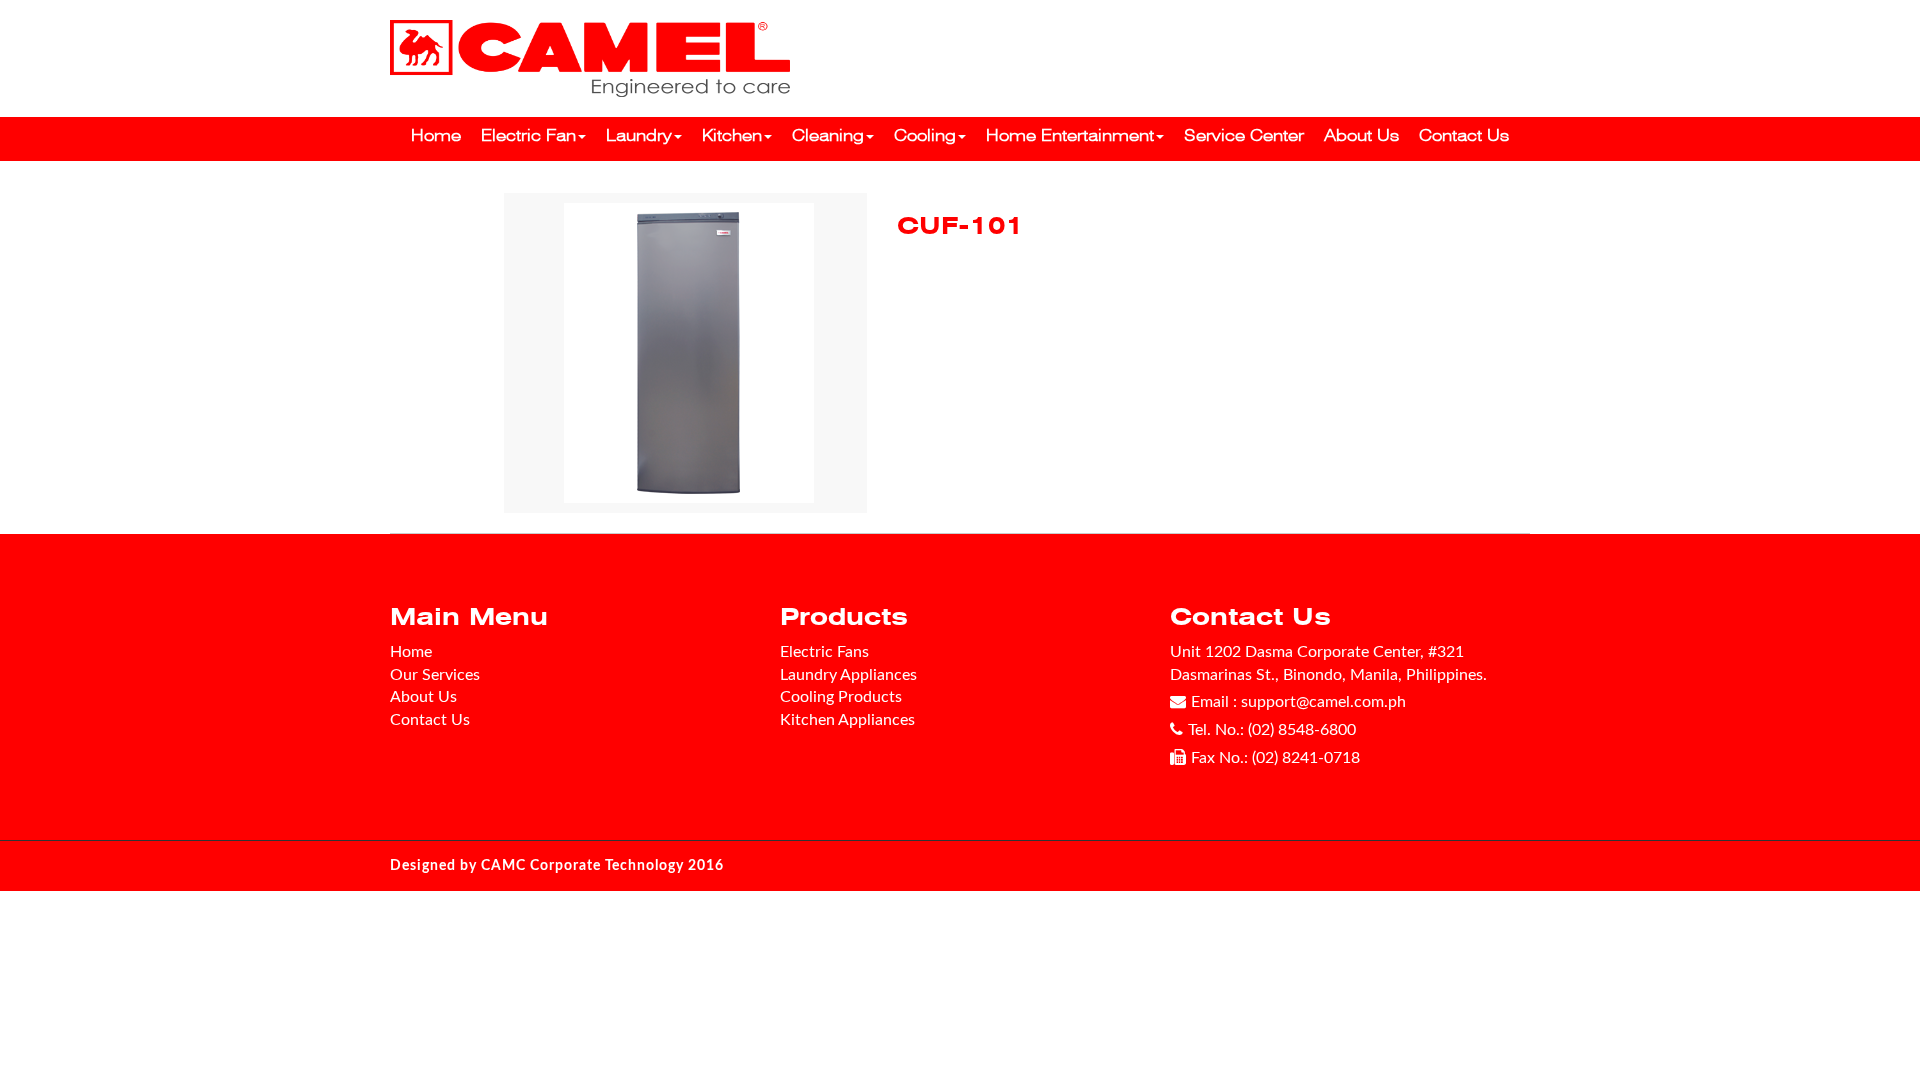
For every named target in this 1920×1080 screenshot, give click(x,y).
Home (436, 135)
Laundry (639, 135)
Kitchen (732, 135)
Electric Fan (528, 135)
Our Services (435, 675)
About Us (1361, 135)
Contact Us (1464, 135)
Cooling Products (841, 697)
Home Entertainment (1070, 135)
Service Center (1244, 135)
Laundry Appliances (848, 675)
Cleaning (828, 135)
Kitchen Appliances (847, 720)
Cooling (925, 135)
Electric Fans (824, 652)
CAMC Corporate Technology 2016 (602, 866)
